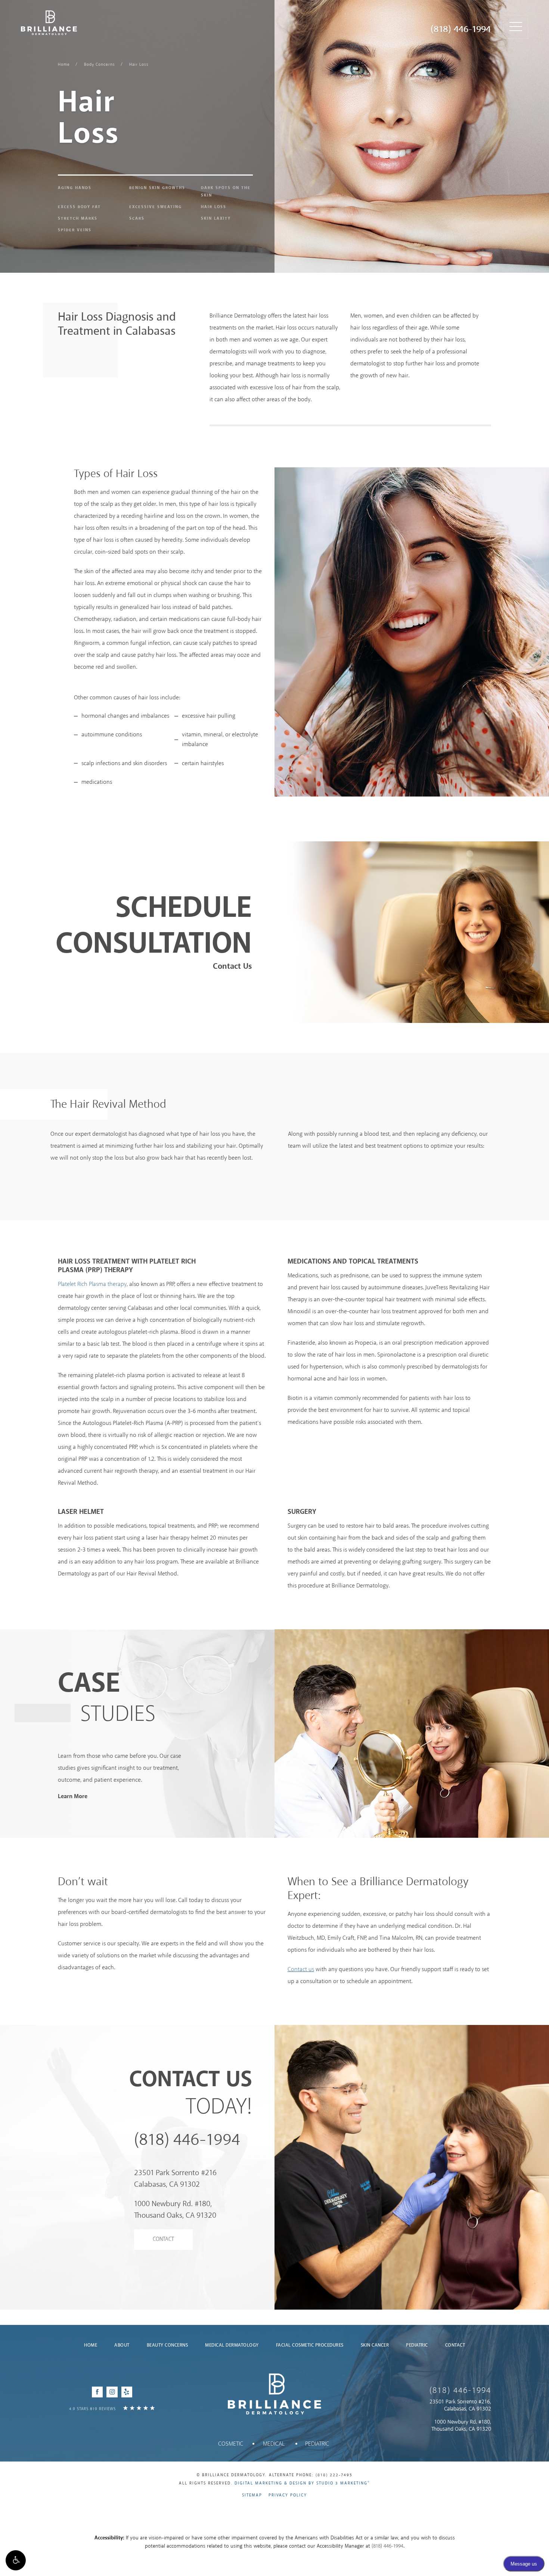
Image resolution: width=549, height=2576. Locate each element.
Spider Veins (75, 230)
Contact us (301, 1969)
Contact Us (232, 967)
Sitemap (252, 2495)
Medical (274, 2444)
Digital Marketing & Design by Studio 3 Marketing (302, 2483)
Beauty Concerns (168, 2345)
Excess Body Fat (79, 207)
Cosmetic (231, 2444)
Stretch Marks (78, 219)
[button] (16, 2560)
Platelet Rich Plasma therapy (92, 1284)
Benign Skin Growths (157, 188)
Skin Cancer (375, 2345)
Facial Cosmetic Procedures (310, 2345)
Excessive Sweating (156, 207)
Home (64, 65)
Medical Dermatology (232, 2345)
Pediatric (417, 2345)
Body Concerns (100, 65)
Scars (137, 219)
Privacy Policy (288, 2495)
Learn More (73, 1796)
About (122, 2345)
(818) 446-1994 (461, 30)
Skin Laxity (216, 219)
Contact (163, 2239)
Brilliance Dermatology (49, 23)
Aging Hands (75, 188)
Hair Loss (139, 65)
